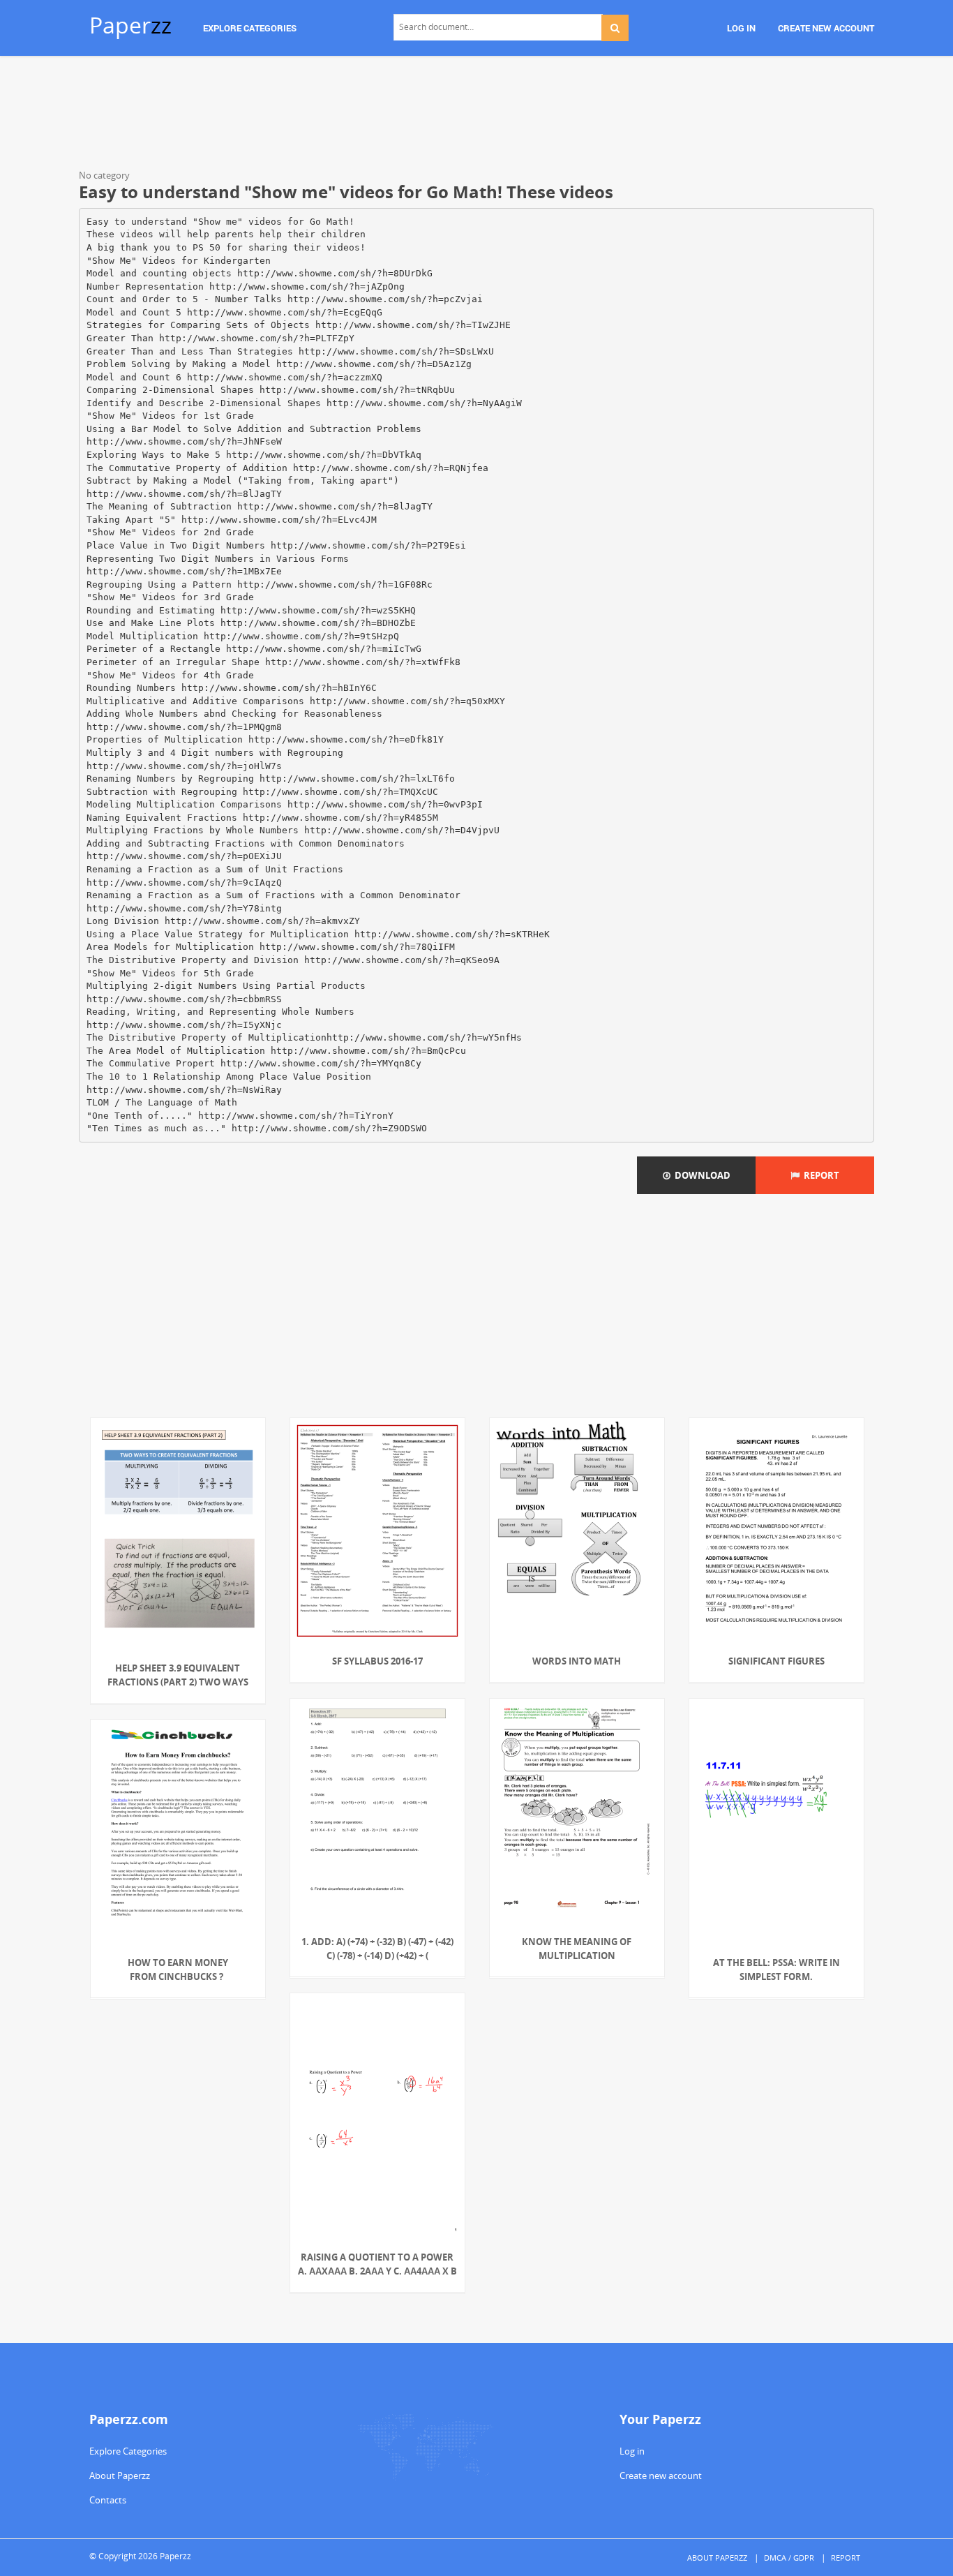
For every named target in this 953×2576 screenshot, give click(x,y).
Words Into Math (577, 1661)
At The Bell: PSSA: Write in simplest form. (776, 1970)
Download (700, 1175)
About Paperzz (120, 2476)
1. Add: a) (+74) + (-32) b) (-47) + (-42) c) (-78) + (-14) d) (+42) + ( (377, 1949)
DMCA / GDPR (789, 2558)
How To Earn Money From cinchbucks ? (178, 1970)
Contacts (108, 2500)
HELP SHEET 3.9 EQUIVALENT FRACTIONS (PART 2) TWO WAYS (178, 1675)
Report (819, 1175)
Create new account (661, 2476)
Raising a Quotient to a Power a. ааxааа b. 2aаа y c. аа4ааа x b (377, 2264)
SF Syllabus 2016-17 (377, 1661)
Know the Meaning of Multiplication (577, 1949)
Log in (632, 2451)
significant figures (776, 1661)
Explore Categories (128, 2451)
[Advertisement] (476, 115)
